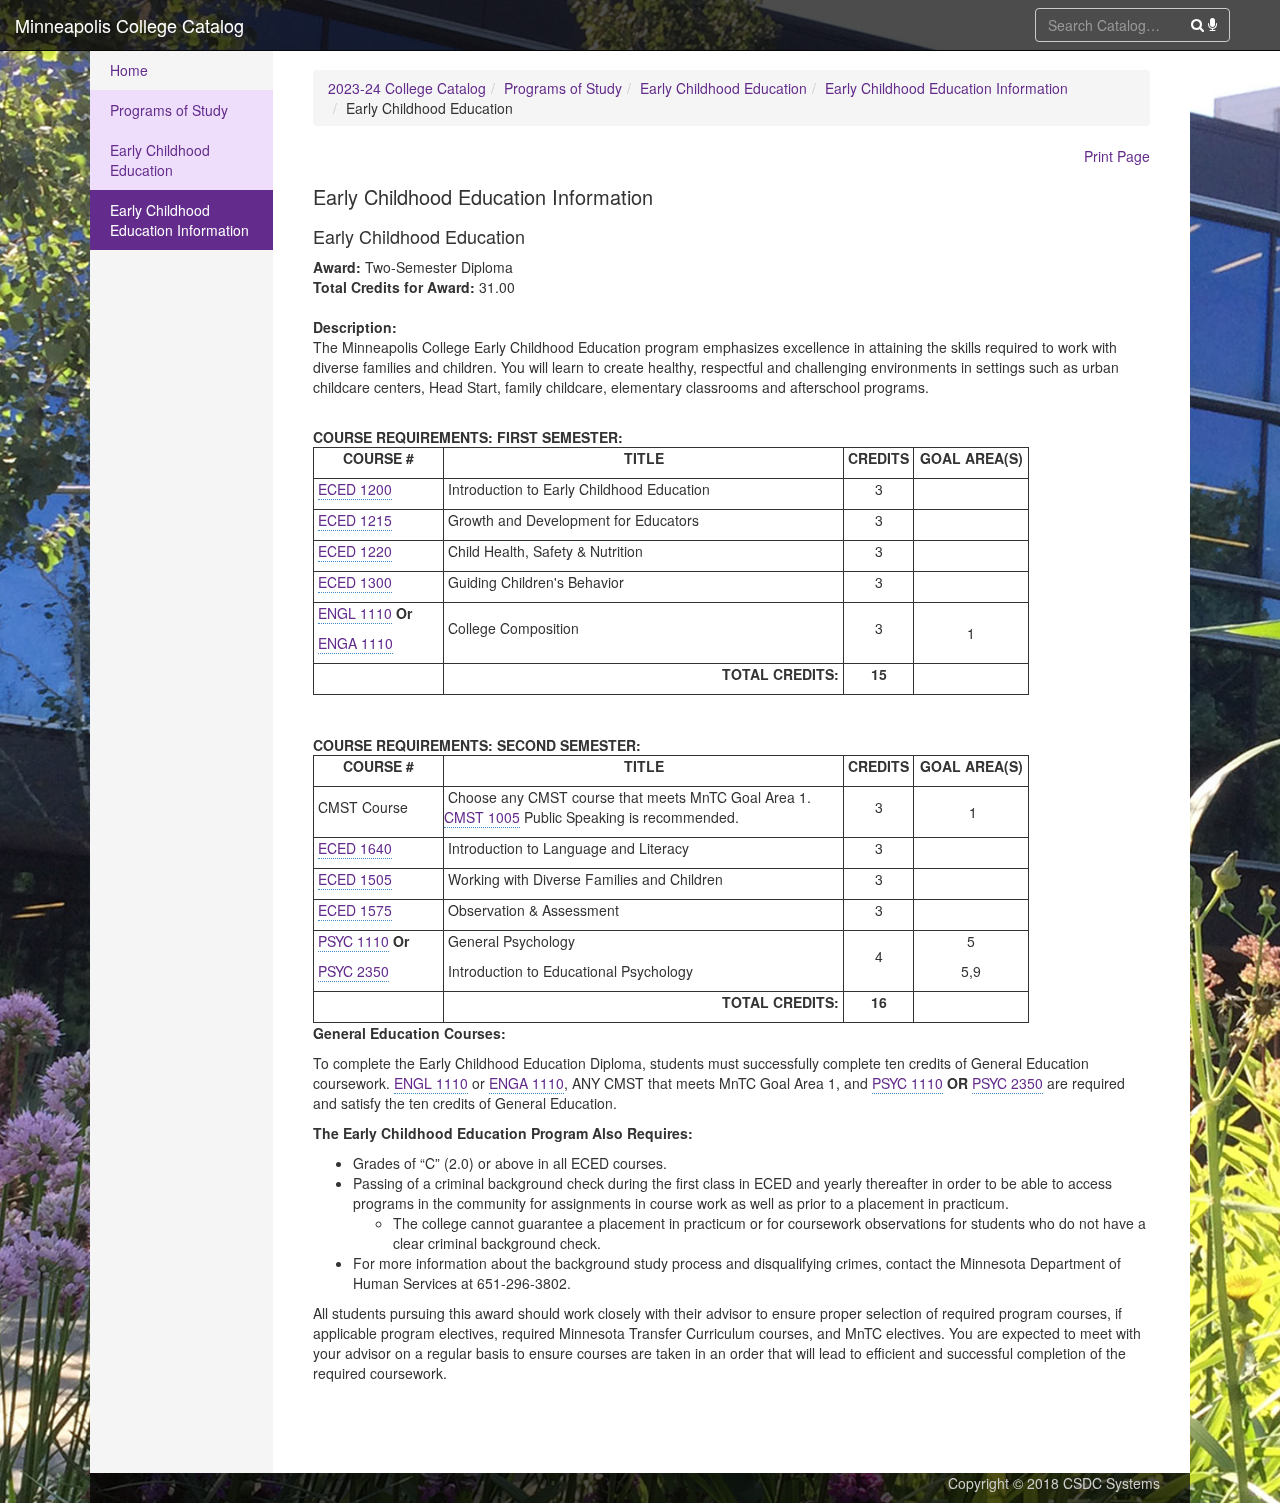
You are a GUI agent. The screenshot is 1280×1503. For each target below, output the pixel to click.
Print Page (1117, 156)
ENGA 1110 (355, 643)
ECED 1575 (355, 910)
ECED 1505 (355, 879)
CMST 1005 (482, 817)
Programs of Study (169, 110)
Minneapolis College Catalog (129, 25)
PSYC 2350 (353, 971)
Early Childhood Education (160, 160)
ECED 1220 (355, 551)
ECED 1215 (355, 520)
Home (129, 70)
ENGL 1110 (355, 613)
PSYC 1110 (353, 941)
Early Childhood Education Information (179, 220)
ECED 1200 (355, 489)
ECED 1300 (355, 582)
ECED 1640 (355, 848)
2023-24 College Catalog (407, 88)
